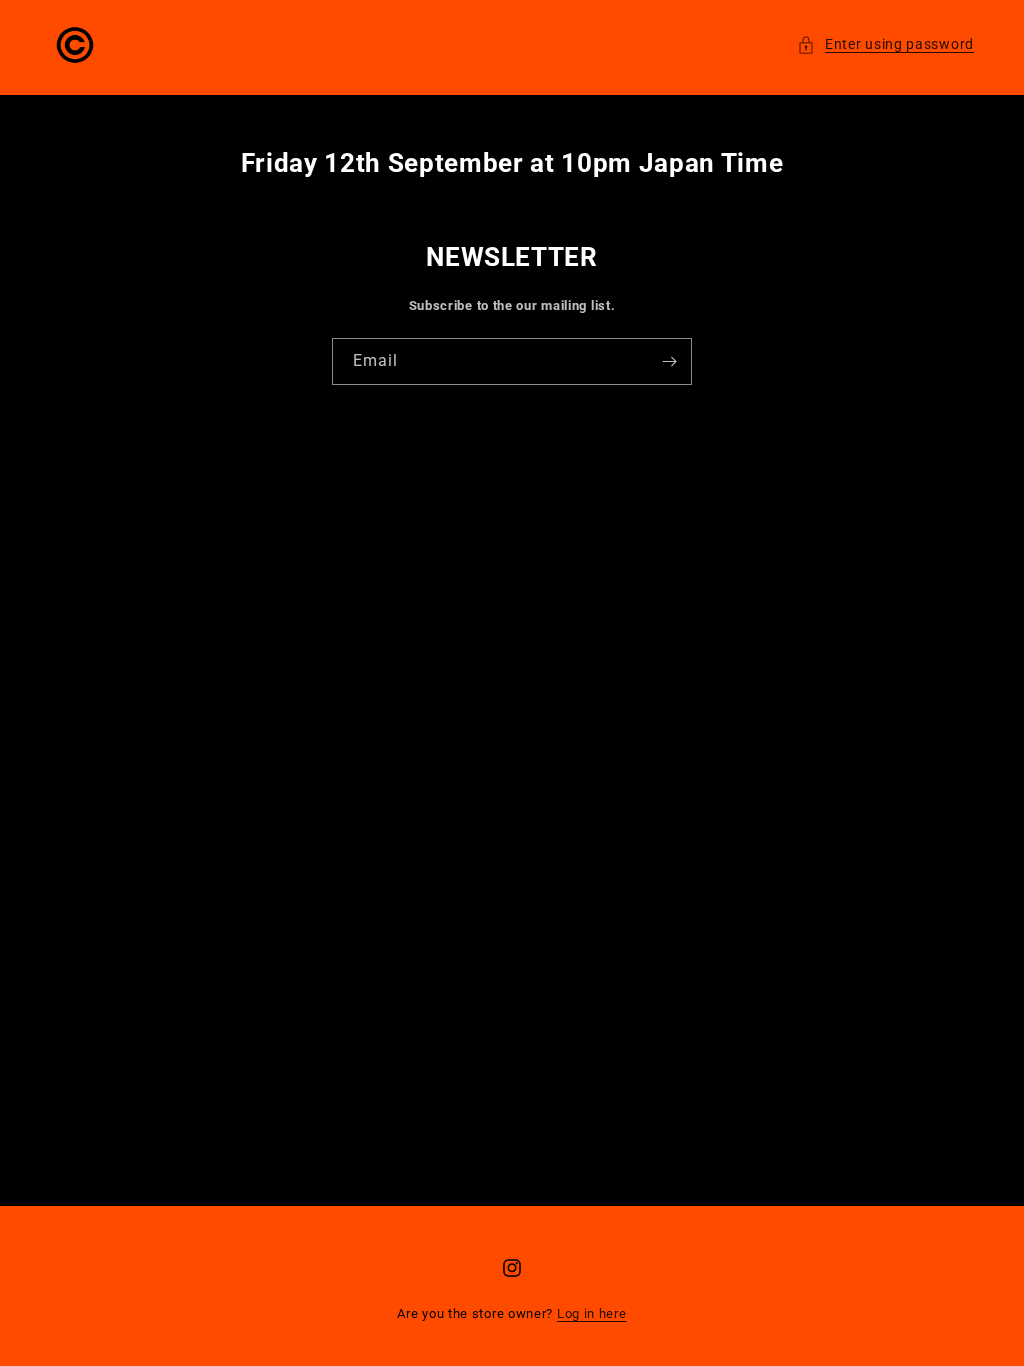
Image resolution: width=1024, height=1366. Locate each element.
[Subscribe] (669, 361)
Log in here (592, 1313)
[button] (885, 44)
